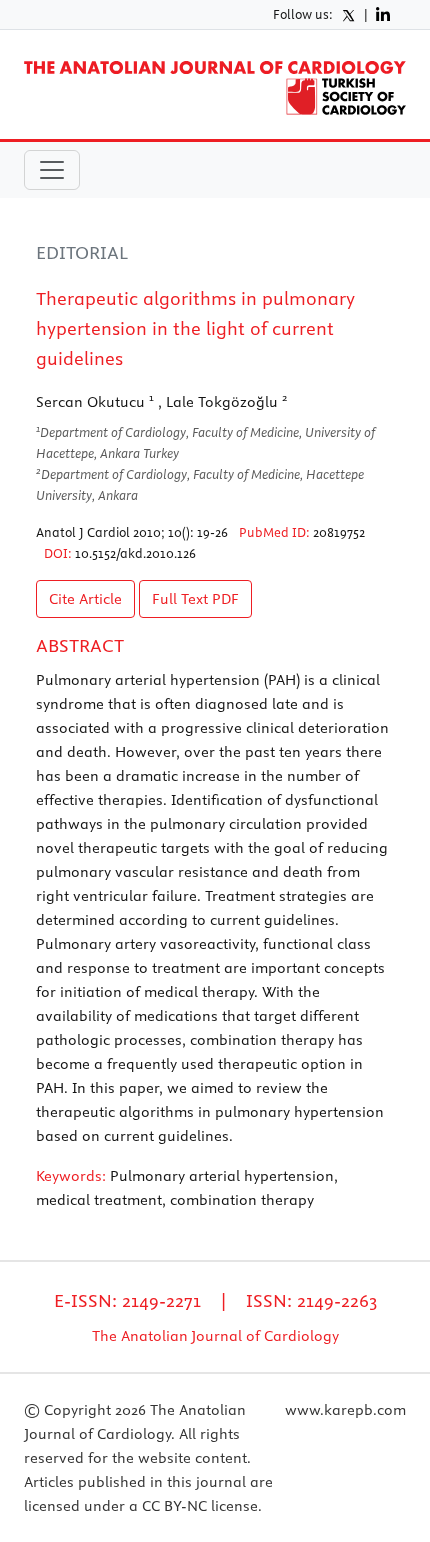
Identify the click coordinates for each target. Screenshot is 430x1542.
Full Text (195, 599)
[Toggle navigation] (52, 170)
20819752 (339, 532)
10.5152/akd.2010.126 (135, 553)
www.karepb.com (345, 1410)
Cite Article (85, 599)
